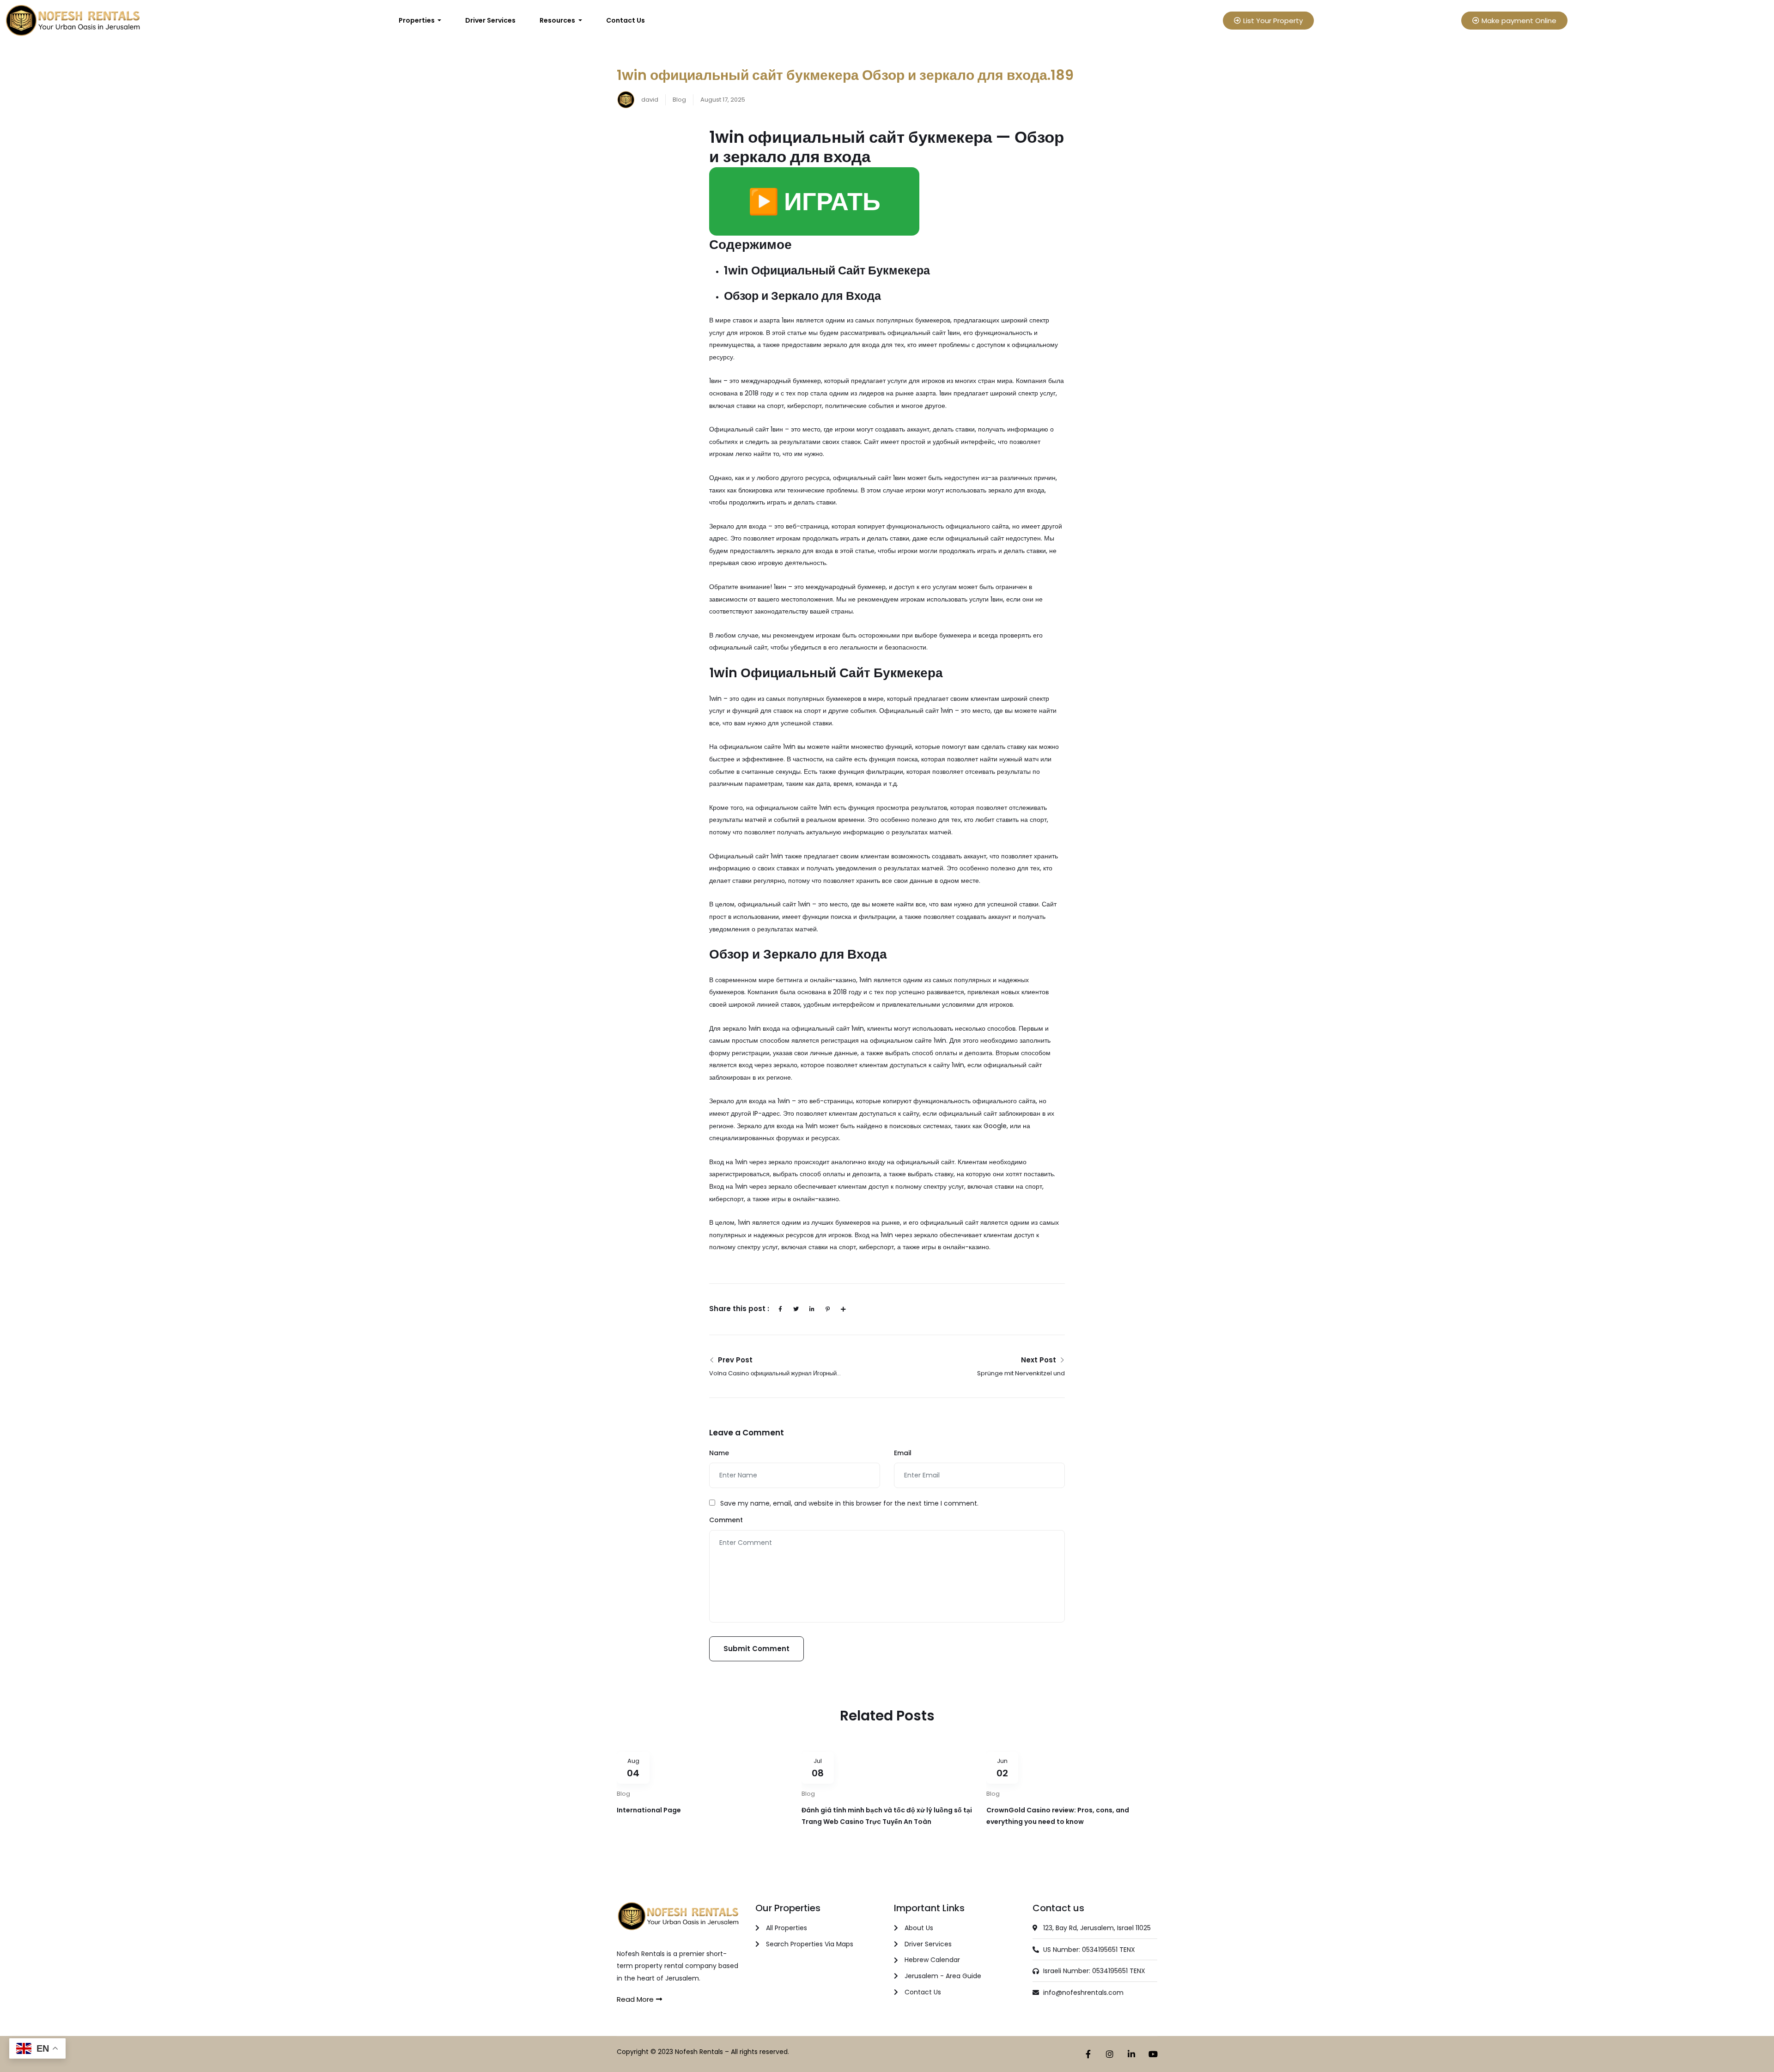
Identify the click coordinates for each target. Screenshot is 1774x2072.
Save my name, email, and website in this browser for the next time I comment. (849, 1503)
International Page (649, 1810)
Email (903, 1453)
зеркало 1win (742, 1028)
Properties (417, 20)
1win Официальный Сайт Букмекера (827, 270)
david (649, 100)
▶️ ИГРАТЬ (814, 201)
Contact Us (626, 20)
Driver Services (490, 20)
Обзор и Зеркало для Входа (802, 296)
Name (719, 1453)
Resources (558, 20)
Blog (679, 100)
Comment (726, 1520)
